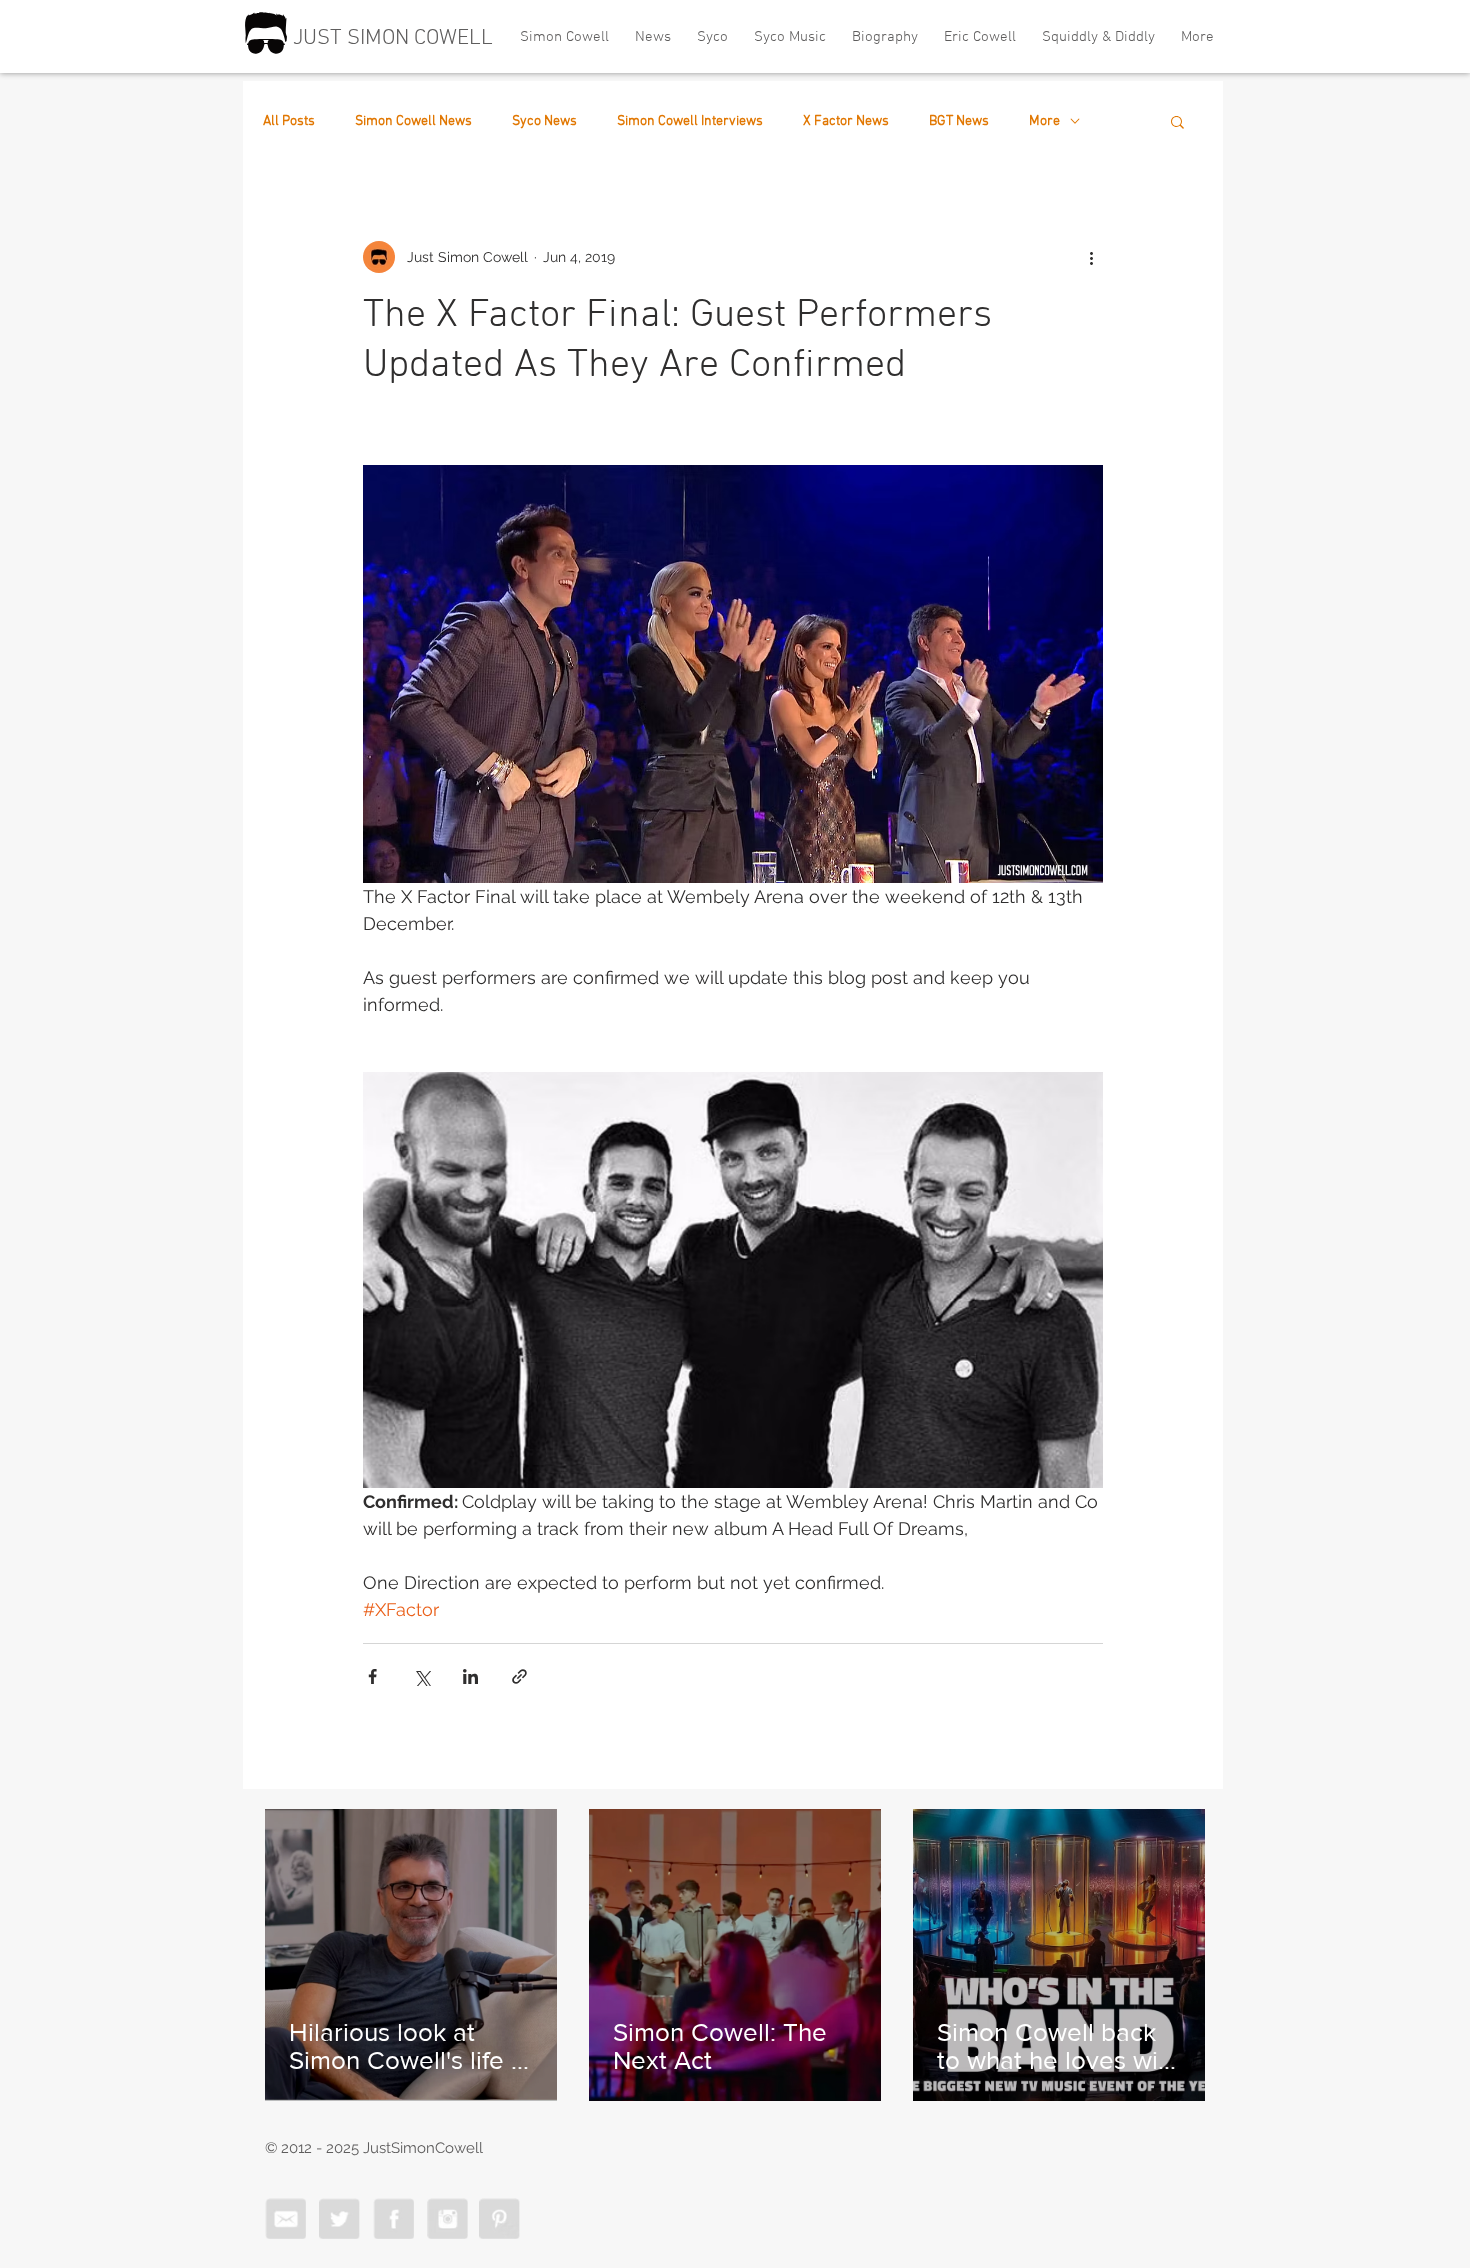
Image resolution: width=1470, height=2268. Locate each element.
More (1044, 121)
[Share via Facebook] (372, 1676)
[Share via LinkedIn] (470, 1676)
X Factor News (846, 121)
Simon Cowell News (413, 121)
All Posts (289, 121)
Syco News (544, 121)
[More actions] (1091, 257)
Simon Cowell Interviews (690, 121)
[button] (1177, 121)
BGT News (959, 121)
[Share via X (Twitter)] (421, 1676)
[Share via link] (519, 1676)
